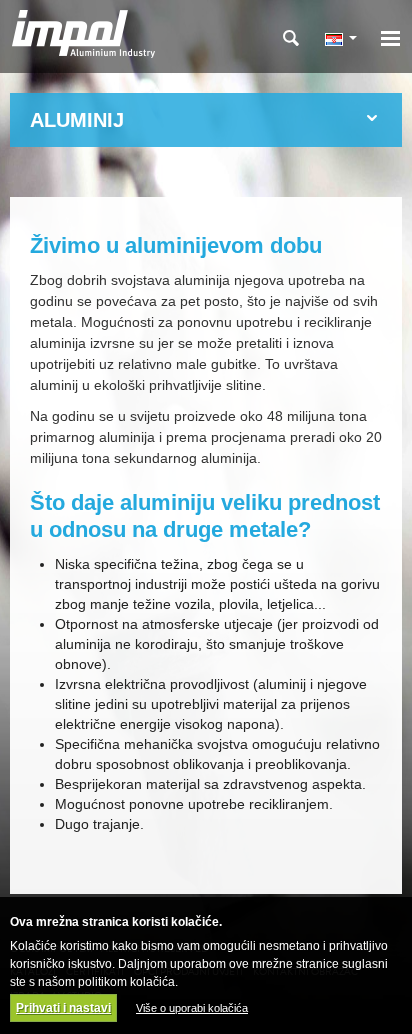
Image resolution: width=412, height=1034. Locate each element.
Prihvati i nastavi (63, 1008)
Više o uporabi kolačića (192, 1008)
